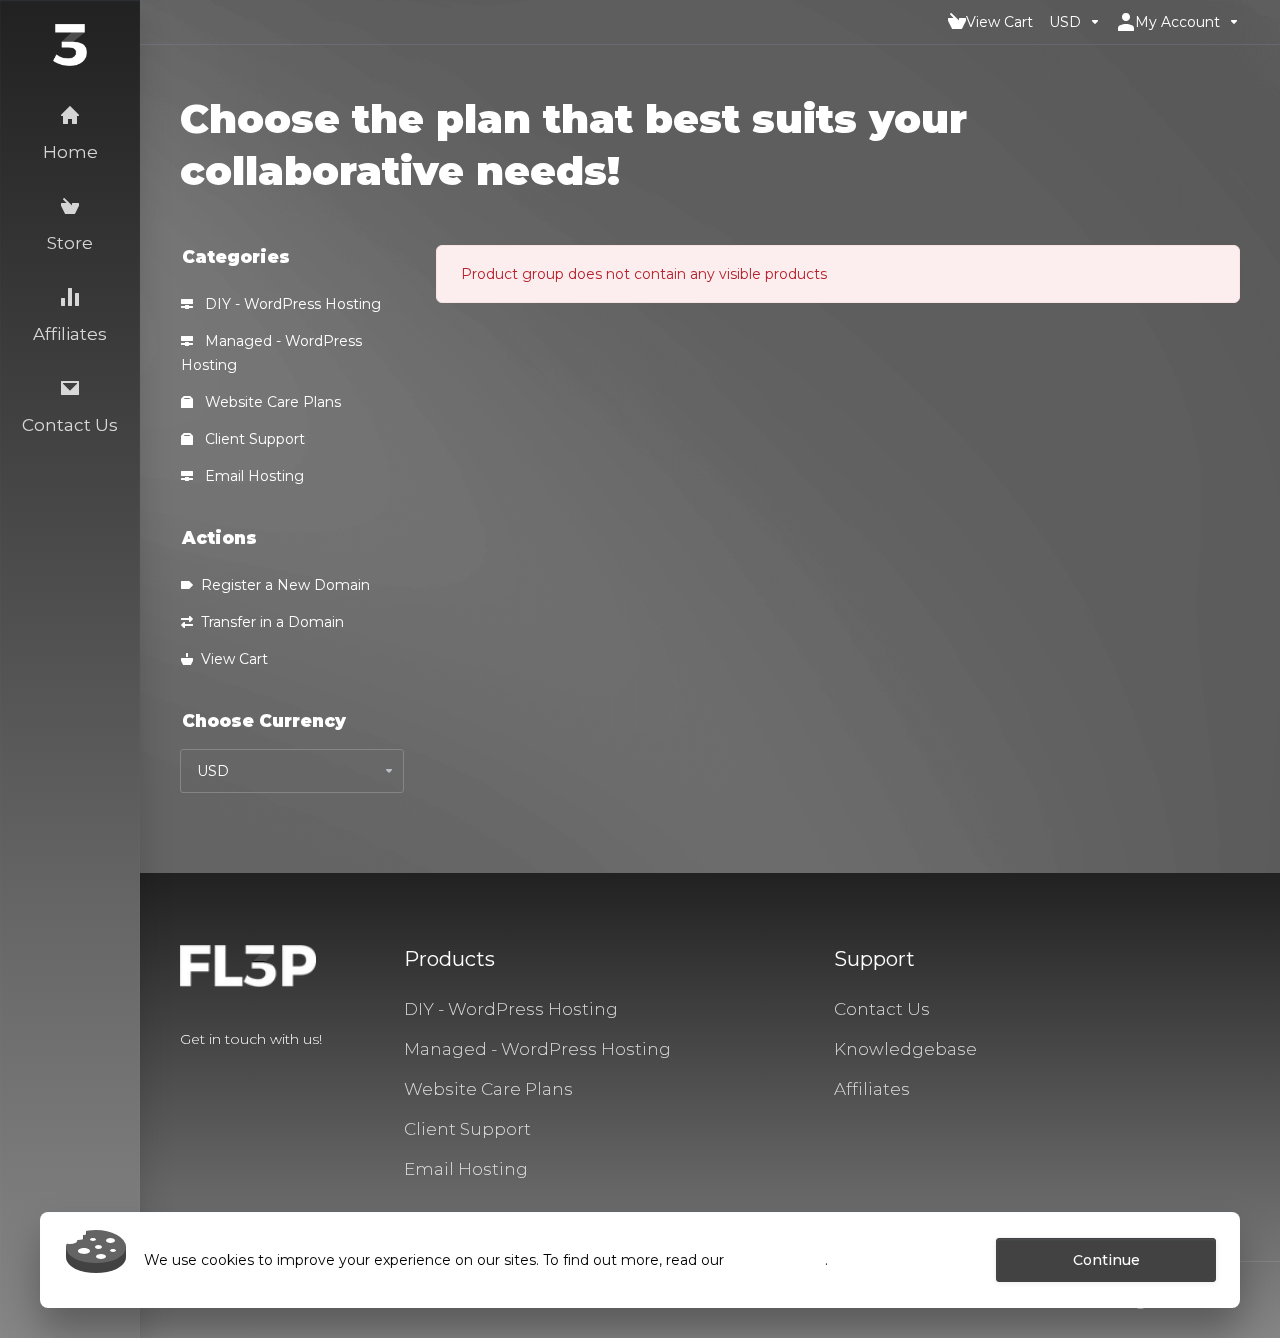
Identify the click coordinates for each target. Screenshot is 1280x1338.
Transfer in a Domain (268, 622)
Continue (1106, 1260)
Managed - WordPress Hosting (271, 353)
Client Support (253, 439)
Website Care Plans (271, 402)
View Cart (230, 659)
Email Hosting (252, 476)
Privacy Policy (776, 1260)
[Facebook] (180, 1075)
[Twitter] (212, 1075)
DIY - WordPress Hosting (291, 304)
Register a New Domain (281, 585)
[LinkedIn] (244, 1075)
